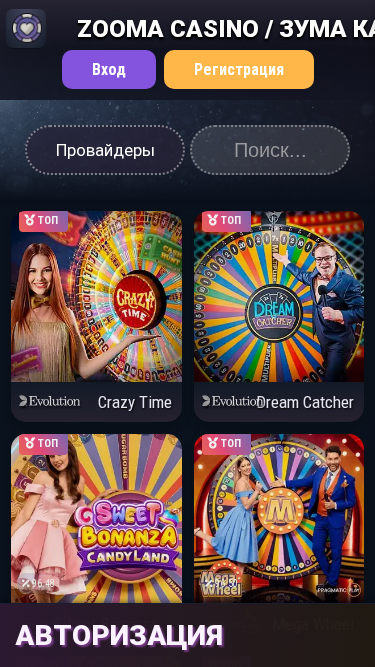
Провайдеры (105, 150)
